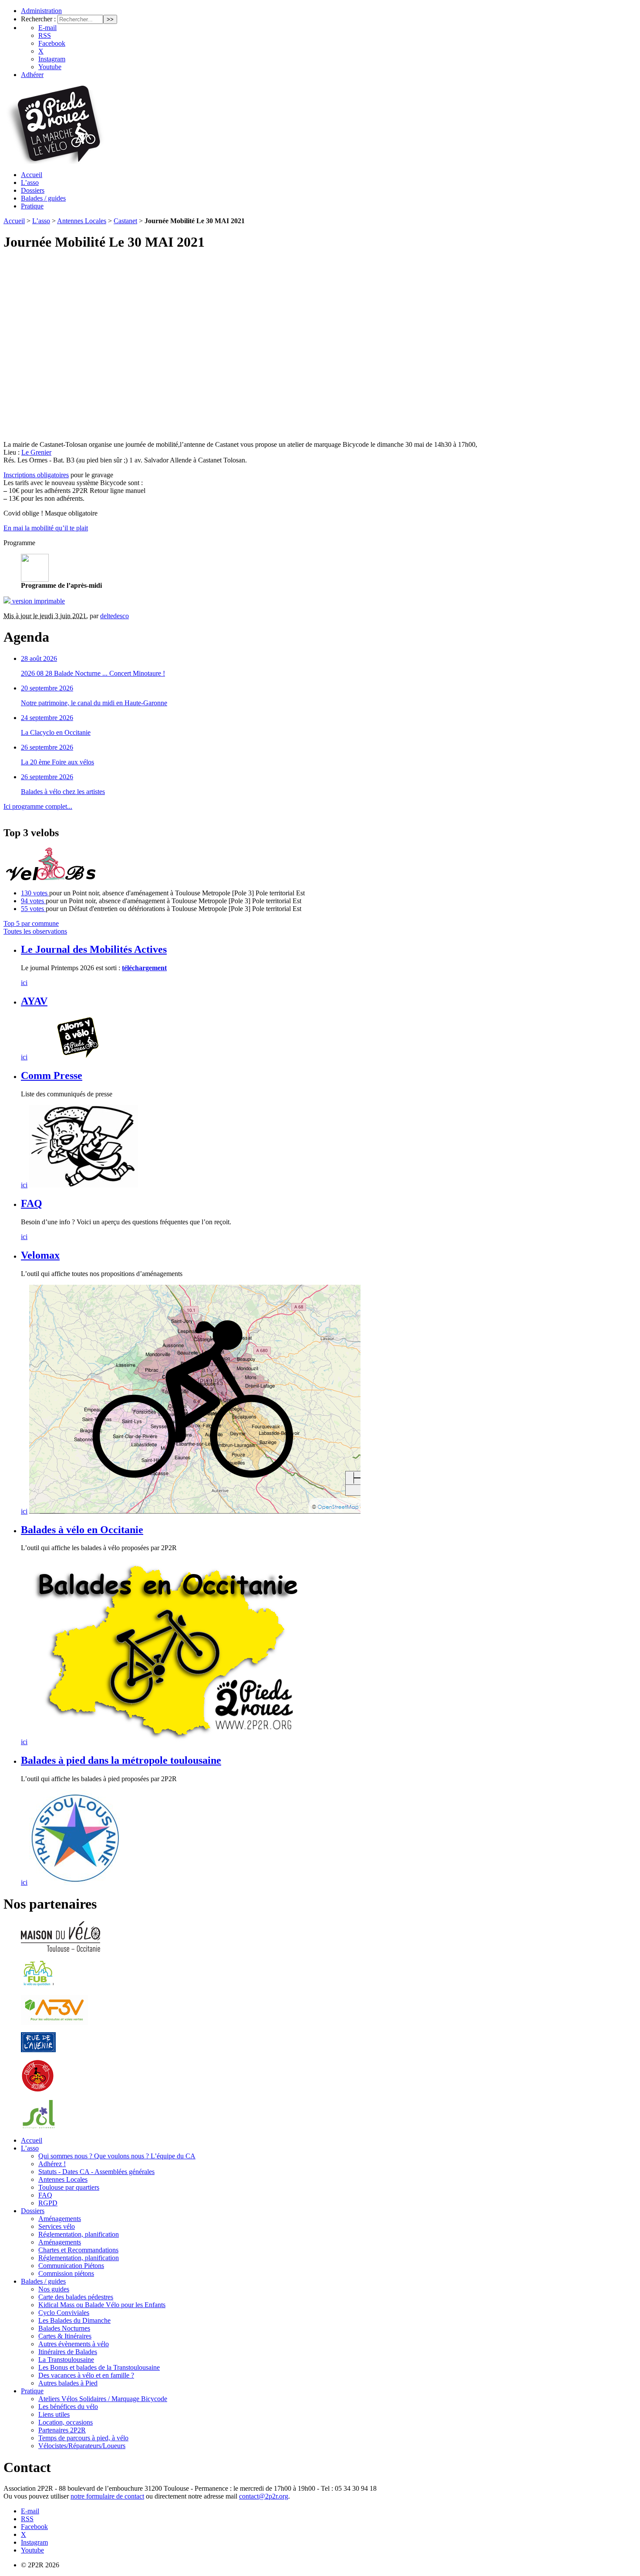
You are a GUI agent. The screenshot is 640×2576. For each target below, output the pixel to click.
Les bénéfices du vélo (68, 2407)
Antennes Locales (82, 221)
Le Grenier (36, 452)
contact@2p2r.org (264, 2496)
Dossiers (33, 190)
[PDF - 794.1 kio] (35, 579)
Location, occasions (66, 2422)
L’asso (30, 183)
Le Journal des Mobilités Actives (94, 949)
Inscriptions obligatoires (36, 475)
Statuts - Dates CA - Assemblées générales (96, 2172)
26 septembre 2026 (47, 747)
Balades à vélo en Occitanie (82, 1530)
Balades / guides (43, 198)
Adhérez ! (52, 2164)
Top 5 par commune (31, 923)
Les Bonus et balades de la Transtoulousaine (99, 2367)
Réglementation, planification (79, 2234)
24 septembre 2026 (47, 718)
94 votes (33, 901)
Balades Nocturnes (64, 2328)
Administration (41, 11)
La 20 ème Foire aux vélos (57, 762)
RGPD (48, 2203)
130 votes (35, 893)
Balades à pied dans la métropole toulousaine (121, 1760)
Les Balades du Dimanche (74, 2320)
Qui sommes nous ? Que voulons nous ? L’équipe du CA (117, 2156)
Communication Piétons (71, 2266)
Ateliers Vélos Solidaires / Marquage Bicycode (103, 2399)
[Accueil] (54, 162)
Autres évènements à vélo (74, 2344)
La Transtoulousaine (66, 2360)
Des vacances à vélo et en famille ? (86, 2375)
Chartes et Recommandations (78, 2250)
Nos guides (54, 2289)
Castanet (125, 221)
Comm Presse (52, 1075)
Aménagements (60, 2219)
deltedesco (115, 616)
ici (24, 983)
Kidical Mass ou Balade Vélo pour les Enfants (102, 2305)
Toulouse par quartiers (69, 2187)
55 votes (33, 909)
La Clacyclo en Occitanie (56, 732)
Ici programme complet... (38, 806)
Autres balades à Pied (68, 2383)
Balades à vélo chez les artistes (63, 792)
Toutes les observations (35, 931)
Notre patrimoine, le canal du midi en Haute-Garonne (94, 703)
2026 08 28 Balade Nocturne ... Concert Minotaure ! (93, 673)
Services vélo (57, 2226)
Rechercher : (38, 19)
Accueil (32, 175)
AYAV (34, 1001)
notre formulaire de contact (107, 2496)
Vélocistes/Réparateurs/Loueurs (82, 2446)
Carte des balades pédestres (76, 2297)
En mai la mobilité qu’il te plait (46, 528)
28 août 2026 (39, 658)
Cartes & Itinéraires (65, 2336)
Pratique (32, 206)
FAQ (32, 1203)
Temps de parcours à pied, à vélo (83, 2438)
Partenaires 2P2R (62, 2430)
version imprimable (38, 601)
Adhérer (32, 75)
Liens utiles (54, 2414)
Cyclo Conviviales (64, 2313)
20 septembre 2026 (47, 688)
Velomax (40, 1255)
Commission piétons (66, 2273)
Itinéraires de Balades (68, 2352)
